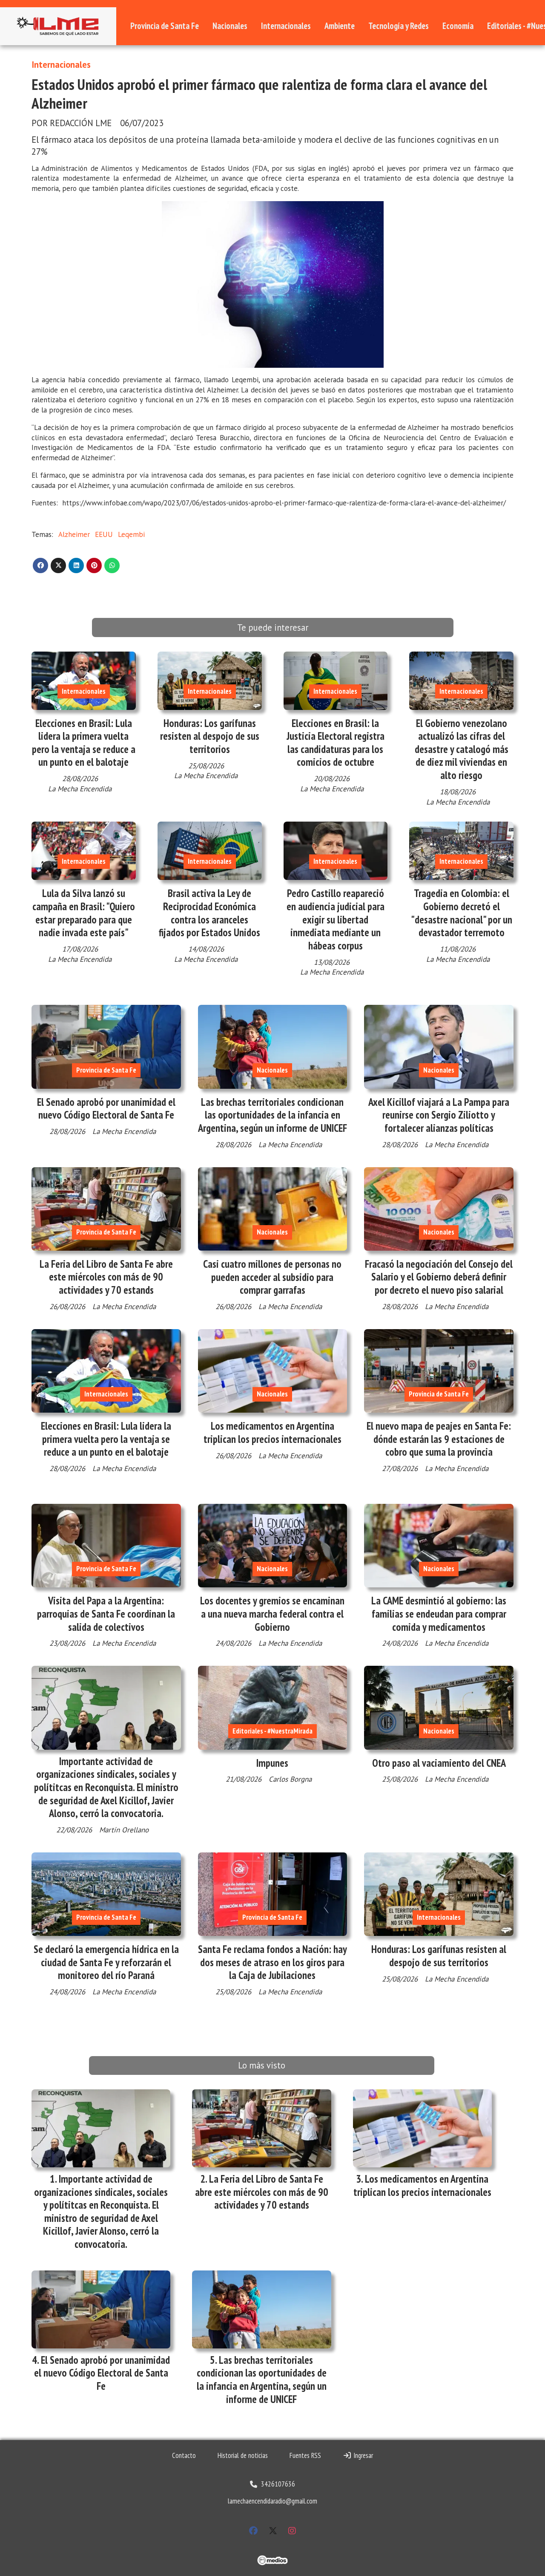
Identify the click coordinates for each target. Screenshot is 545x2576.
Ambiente (340, 26)
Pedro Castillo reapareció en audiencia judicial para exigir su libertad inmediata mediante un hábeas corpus (336, 919)
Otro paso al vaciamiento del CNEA (439, 1763)
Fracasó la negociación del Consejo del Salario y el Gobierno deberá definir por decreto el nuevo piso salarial (439, 1277)
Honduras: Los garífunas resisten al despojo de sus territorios (210, 736)
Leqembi (131, 534)
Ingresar (362, 2455)
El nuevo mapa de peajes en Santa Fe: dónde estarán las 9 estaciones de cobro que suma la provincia (439, 1439)
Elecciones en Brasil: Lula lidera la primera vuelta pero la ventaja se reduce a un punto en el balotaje (84, 743)
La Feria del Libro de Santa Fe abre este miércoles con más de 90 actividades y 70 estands (106, 1277)
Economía (458, 26)
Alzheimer (74, 534)
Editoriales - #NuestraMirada (272, 1731)
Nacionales (230, 26)
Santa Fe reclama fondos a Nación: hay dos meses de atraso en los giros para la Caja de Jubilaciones (272, 1962)
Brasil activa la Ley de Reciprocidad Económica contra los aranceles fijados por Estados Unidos (209, 913)
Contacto (184, 2455)
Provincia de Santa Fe (165, 26)
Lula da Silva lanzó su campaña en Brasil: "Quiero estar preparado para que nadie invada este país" (84, 913)
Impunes (272, 1763)
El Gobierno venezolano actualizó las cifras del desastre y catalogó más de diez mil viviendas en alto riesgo (462, 749)
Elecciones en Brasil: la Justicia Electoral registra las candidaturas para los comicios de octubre (336, 743)
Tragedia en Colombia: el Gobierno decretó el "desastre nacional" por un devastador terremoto (462, 913)
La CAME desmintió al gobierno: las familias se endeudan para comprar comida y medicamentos (439, 1614)
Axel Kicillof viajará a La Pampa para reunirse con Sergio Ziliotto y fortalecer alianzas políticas (439, 1115)
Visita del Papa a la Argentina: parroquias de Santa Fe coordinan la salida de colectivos (106, 1614)
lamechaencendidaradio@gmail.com (272, 2501)
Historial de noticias (243, 2455)
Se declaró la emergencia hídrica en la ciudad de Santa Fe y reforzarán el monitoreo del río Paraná (106, 1962)
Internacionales (286, 26)
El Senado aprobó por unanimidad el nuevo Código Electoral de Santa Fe (106, 1109)
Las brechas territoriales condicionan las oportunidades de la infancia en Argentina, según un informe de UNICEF (272, 1115)
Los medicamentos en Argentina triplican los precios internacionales (272, 1432)
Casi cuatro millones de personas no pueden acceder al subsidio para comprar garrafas (272, 1277)
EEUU (104, 534)
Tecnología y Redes (399, 26)
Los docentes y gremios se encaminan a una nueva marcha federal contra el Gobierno (272, 1614)
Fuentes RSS (305, 2455)
